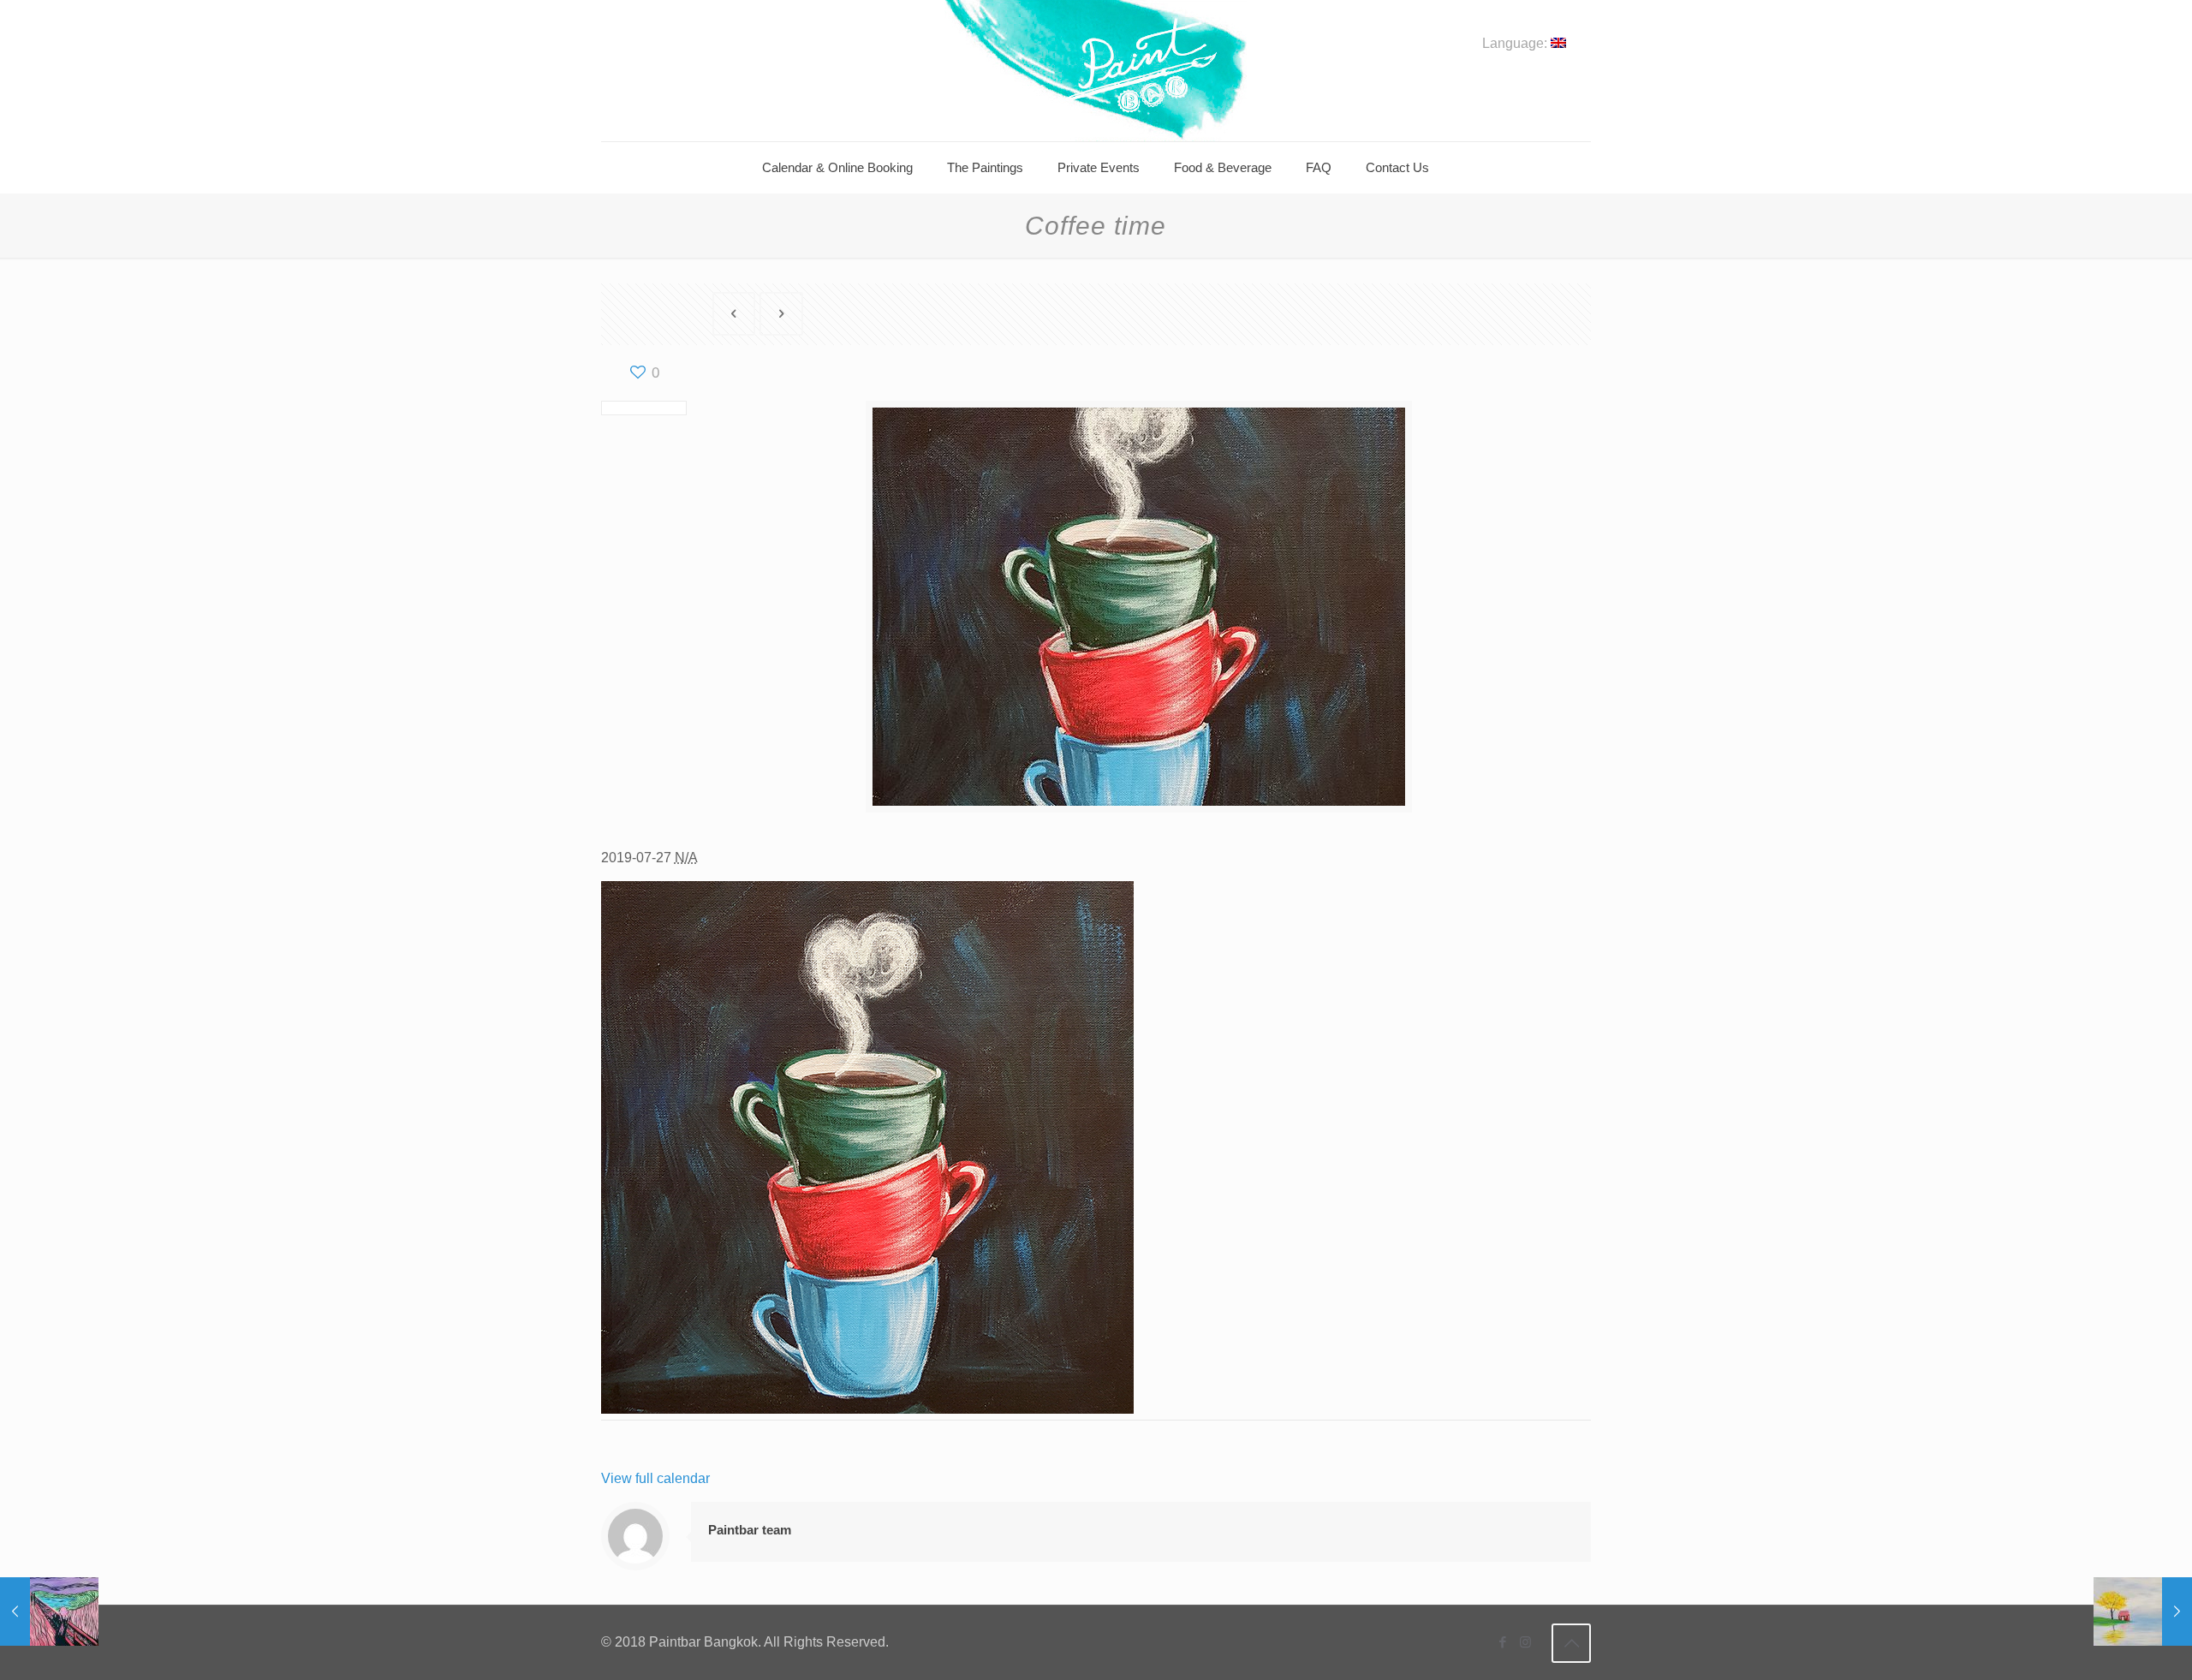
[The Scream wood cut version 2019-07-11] (49, 1611)
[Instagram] (1525, 1642)
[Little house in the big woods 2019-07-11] (2143, 1611)
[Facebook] (1502, 1642)
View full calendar (655, 1478)
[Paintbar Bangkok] (1096, 71)
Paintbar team (750, 1530)
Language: (1516, 44)
